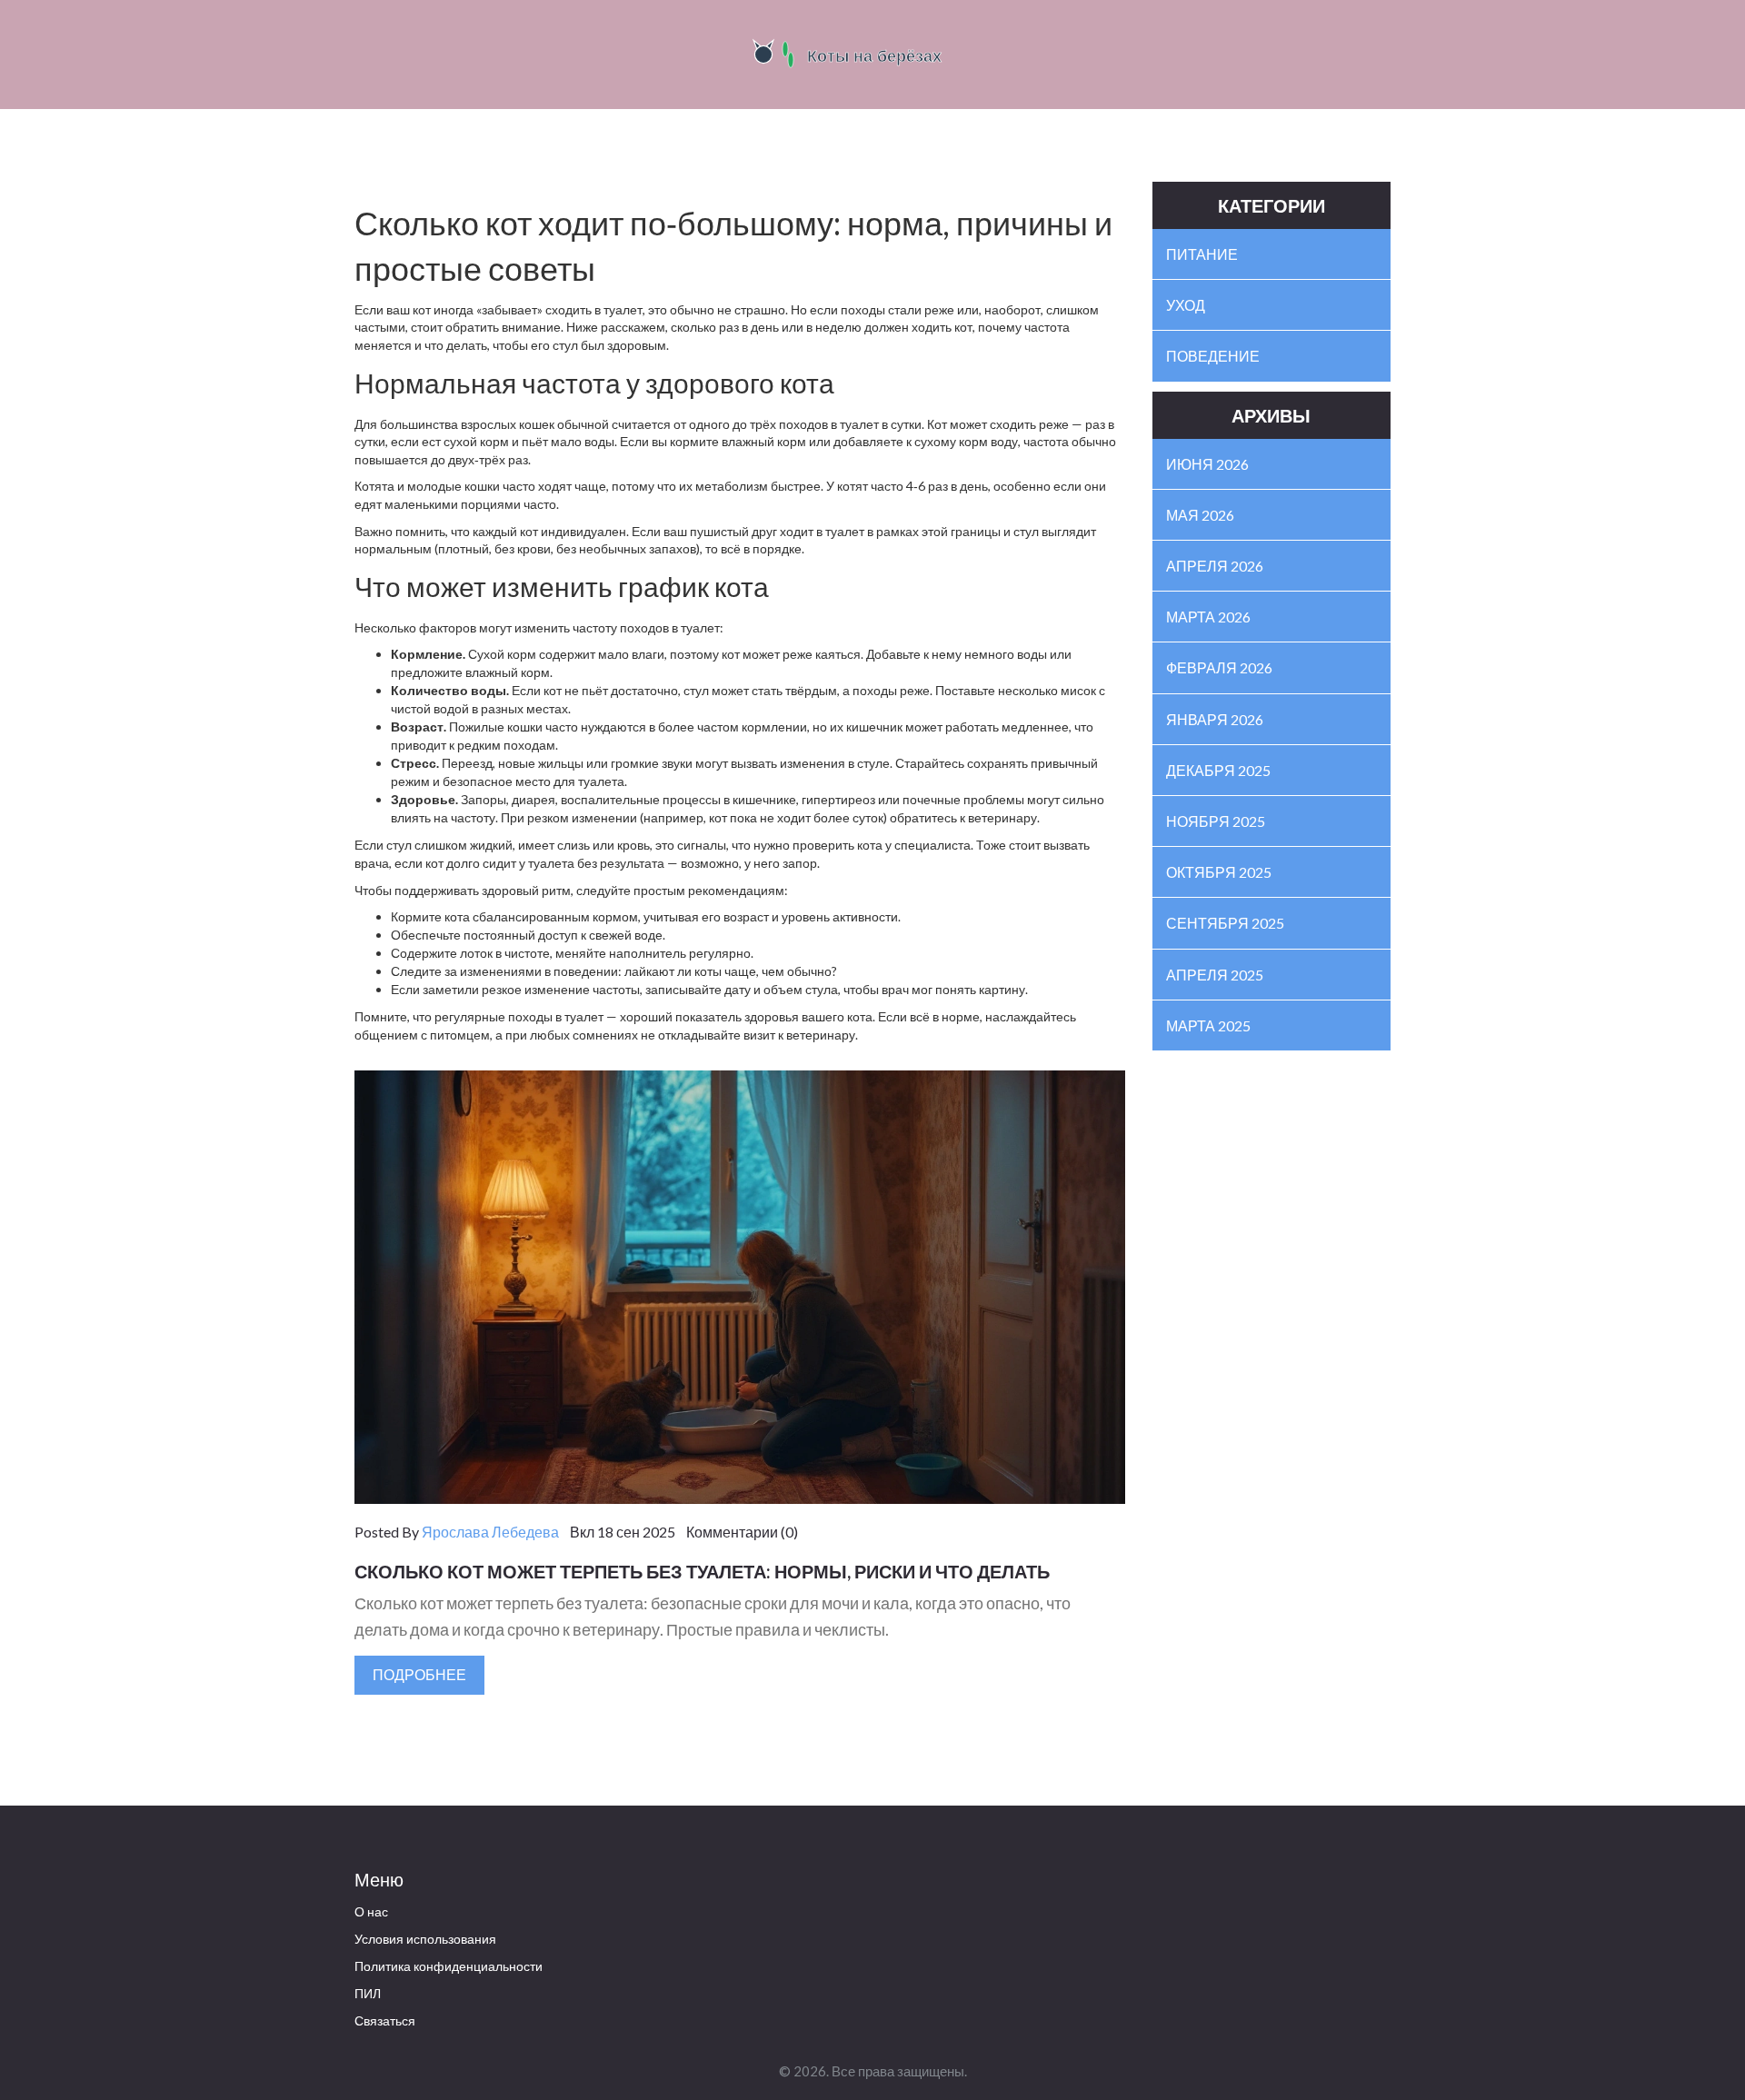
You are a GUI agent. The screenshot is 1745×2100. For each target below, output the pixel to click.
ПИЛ (368, 1993)
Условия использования (425, 1939)
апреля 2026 (1215, 566)
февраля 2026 (1219, 667)
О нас (371, 1911)
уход (1186, 305)
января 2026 (1215, 719)
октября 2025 (1219, 872)
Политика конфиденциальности (449, 1966)
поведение (1213, 356)
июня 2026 (1207, 464)
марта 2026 (1208, 617)
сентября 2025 (1225, 923)
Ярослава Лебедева (490, 1532)
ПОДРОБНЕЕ (419, 1674)
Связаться (385, 2020)
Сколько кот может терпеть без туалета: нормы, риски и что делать (702, 1571)
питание (1202, 254)
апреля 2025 (1215, 975)
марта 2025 (1208, 1025)
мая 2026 (1200, 515)
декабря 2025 (1218, 770)
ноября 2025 (1216, 821)
